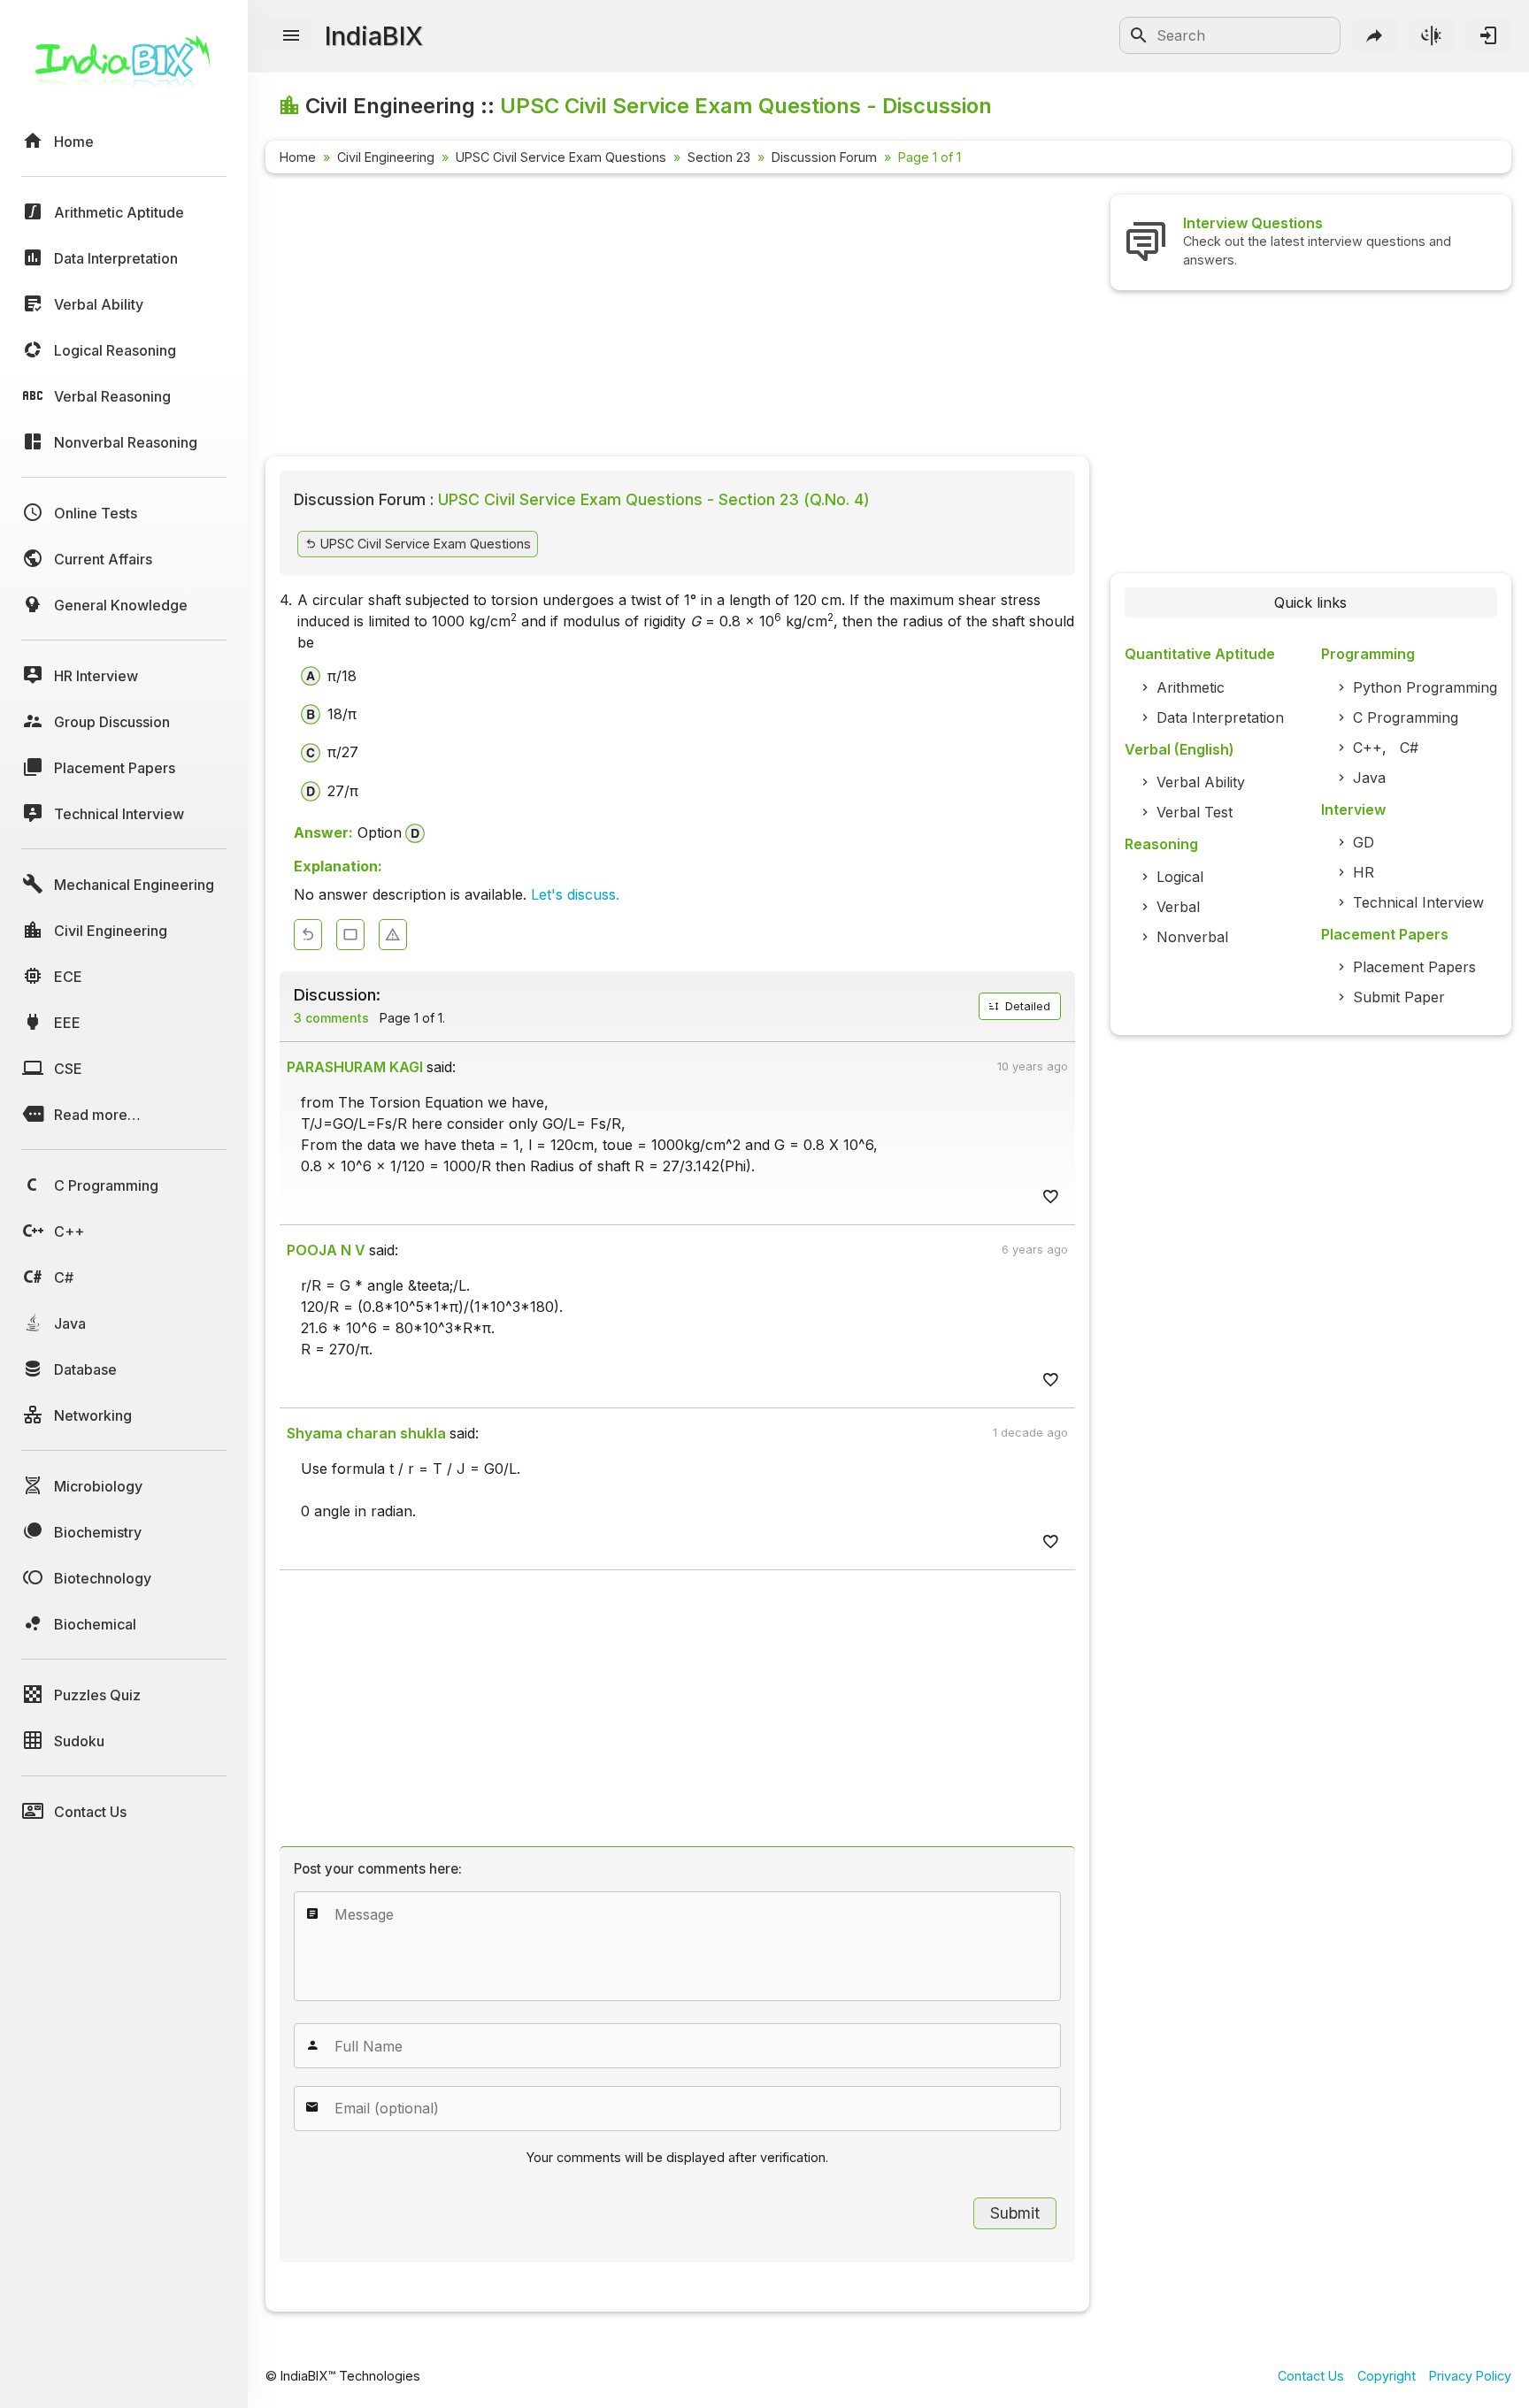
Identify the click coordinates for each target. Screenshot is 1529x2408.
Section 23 (719, 157)
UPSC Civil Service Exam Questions (561, 157)
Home (298, 157)
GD (1364, 842)
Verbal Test (1195, 812)
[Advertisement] (677, 318)
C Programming (1406, 717)
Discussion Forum (824, 157)
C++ (1368, 748)
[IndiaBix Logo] (124, 69)
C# (1409, 748)
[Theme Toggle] (1432, 35)
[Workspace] (350, 935)
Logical (1180, 877)
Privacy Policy (1470, 2376)
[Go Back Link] (308, 935)
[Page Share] (1375, 35)
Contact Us (1311, 2376)
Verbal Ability (1201, 782)
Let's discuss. (575, 894)
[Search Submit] (1139, 35)
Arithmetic (1191, 687)
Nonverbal (1192, 937)
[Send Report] (393, 935)
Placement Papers (1414, 967)
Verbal (1178, 907)
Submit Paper (1399, 997)
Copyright (1387, 2376)
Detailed (1026, 1006)
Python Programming (1425, 687)
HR (1364, 872)
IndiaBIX (374, 36)
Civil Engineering (386, 157)
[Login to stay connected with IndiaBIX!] (1488, 35)
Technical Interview (1418, 902)
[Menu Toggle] (291, 36)
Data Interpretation (1220, 717)
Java (1369, 778)
